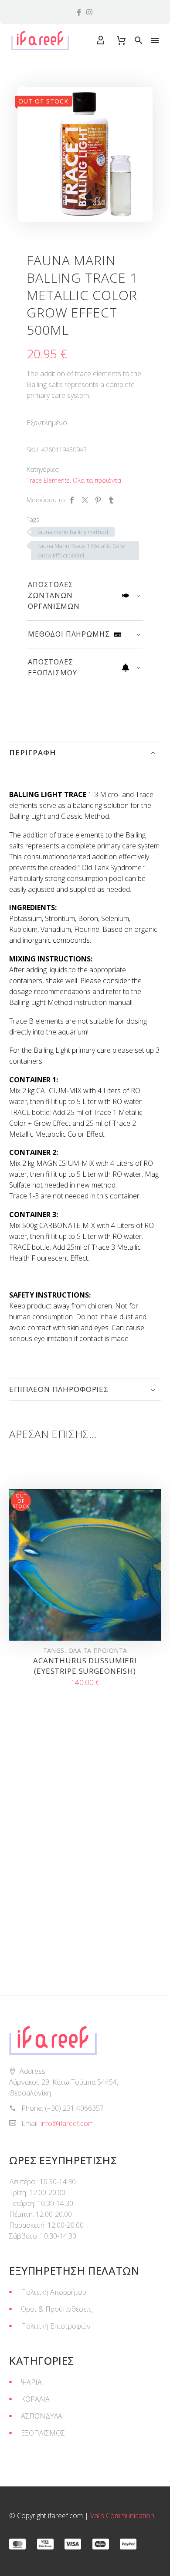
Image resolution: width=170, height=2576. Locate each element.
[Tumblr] (111, 500)
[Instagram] (89, 12)
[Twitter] (85, 500)
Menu (155, 40)
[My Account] (101, 40)
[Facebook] (72, 500)
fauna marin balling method (73, 532)
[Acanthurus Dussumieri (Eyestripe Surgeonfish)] (85, 1565)
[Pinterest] (98, 500)
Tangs (54, 1650)
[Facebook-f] (79, 12)
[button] (139, 40)
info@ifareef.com (67, 2123)
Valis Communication (122, 2516)
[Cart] (121, 40)
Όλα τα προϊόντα (97, 480)
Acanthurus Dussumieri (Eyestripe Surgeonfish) (85, 1666)
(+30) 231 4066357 (74, 2108)
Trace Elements (48, 480)
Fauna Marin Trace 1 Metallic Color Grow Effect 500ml (82, 551)
